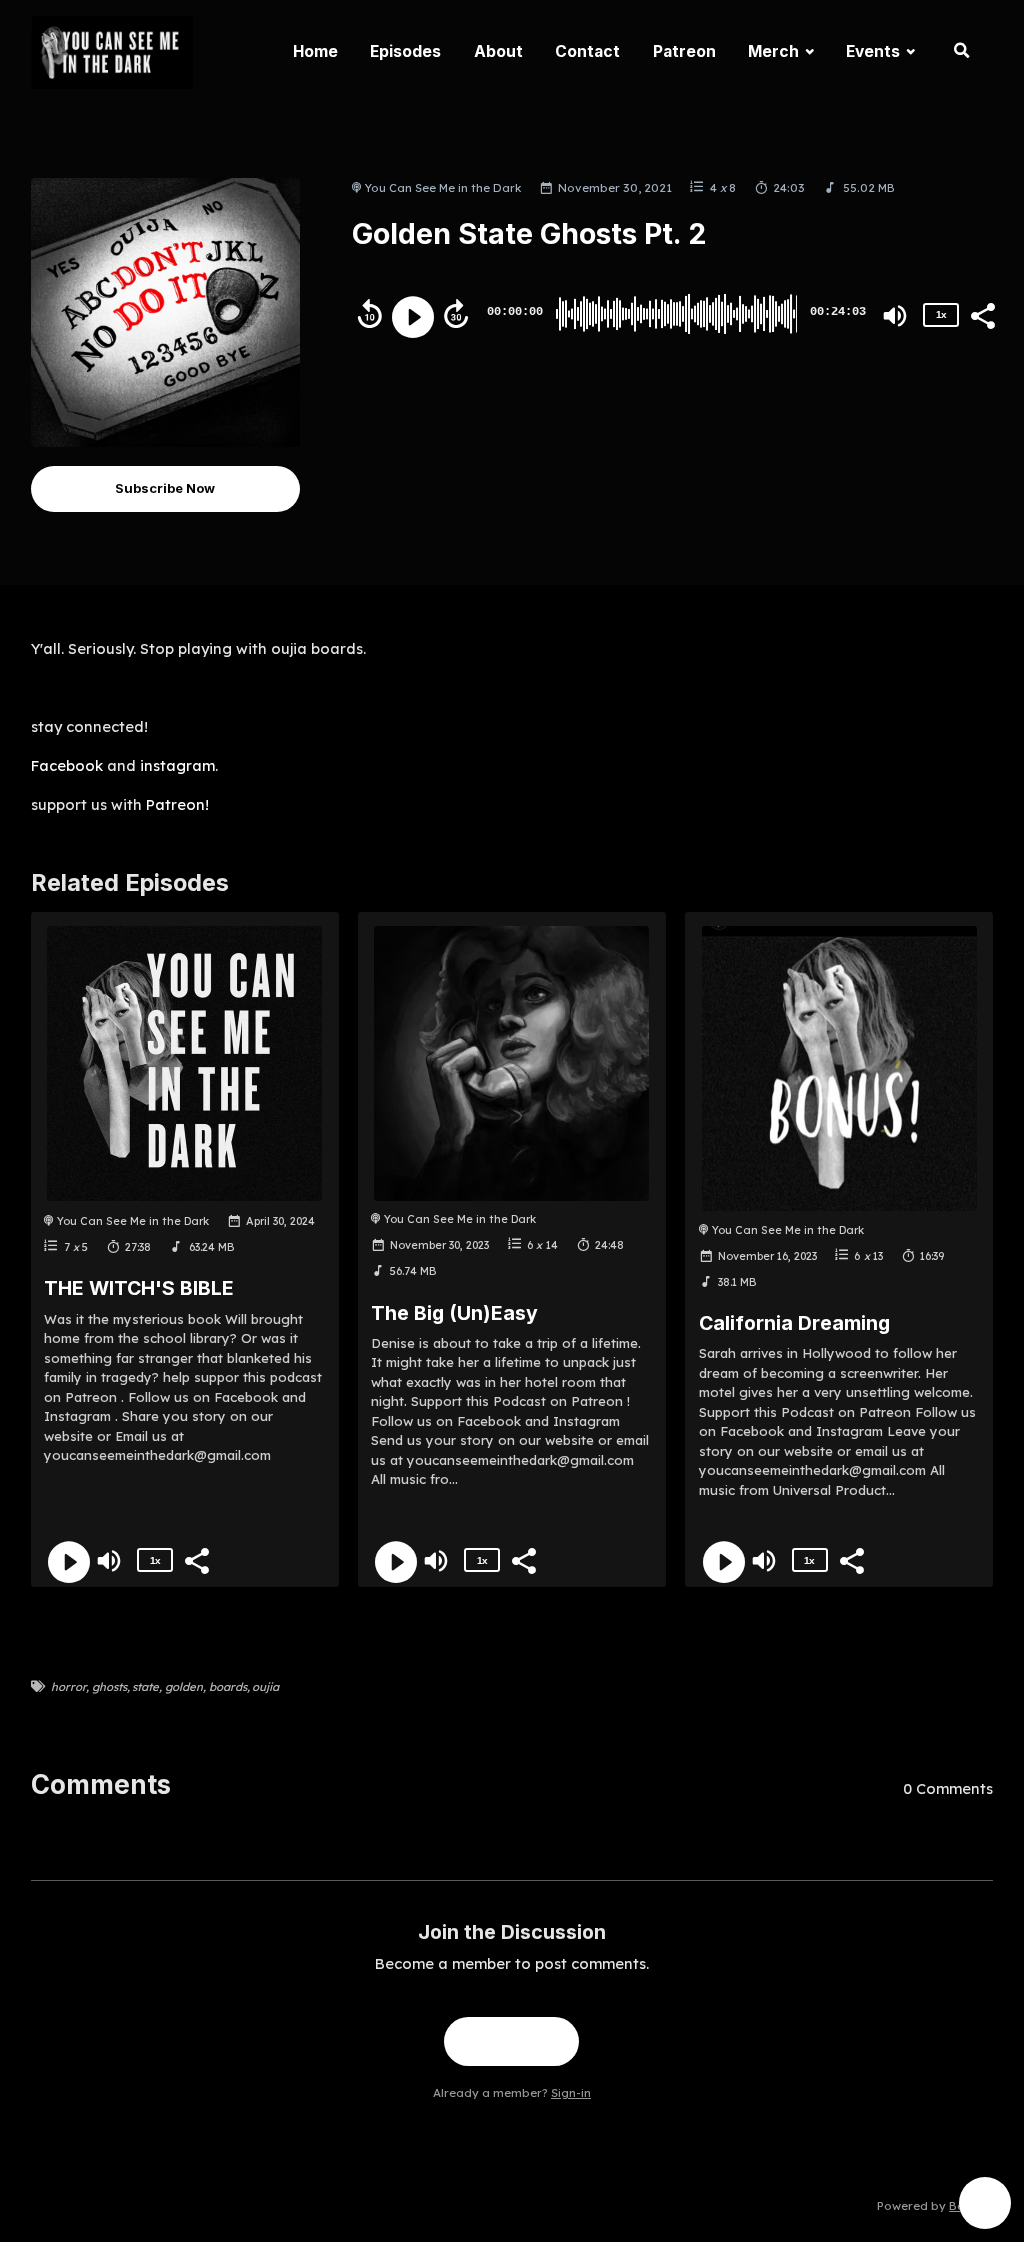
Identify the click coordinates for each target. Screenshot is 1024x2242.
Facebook (67, 765)
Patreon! (177, 804)
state (145, 1687)
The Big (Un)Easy (454, 1313)
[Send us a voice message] (985, 2203)
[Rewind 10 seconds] (370, 314)
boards (228, 1687)
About (498, 51)
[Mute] (895, 316)
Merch (773, 51)
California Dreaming (794, 1323)
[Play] (413, 317)
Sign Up (511, 2041)
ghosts (109, 1687)
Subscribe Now (165, 488)
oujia (265, 1687)
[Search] (962, 52)
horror (68, 1687)
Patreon (684, 51)
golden (184, 1687)
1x (941, 314)
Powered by (935, 2206)
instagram (177, 765)
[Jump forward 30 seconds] (456, 314)
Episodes (405, 51)
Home (315, 51)
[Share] (982, 314)
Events (873, 51)
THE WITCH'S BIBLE (139, 1288)
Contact (587, 51)
